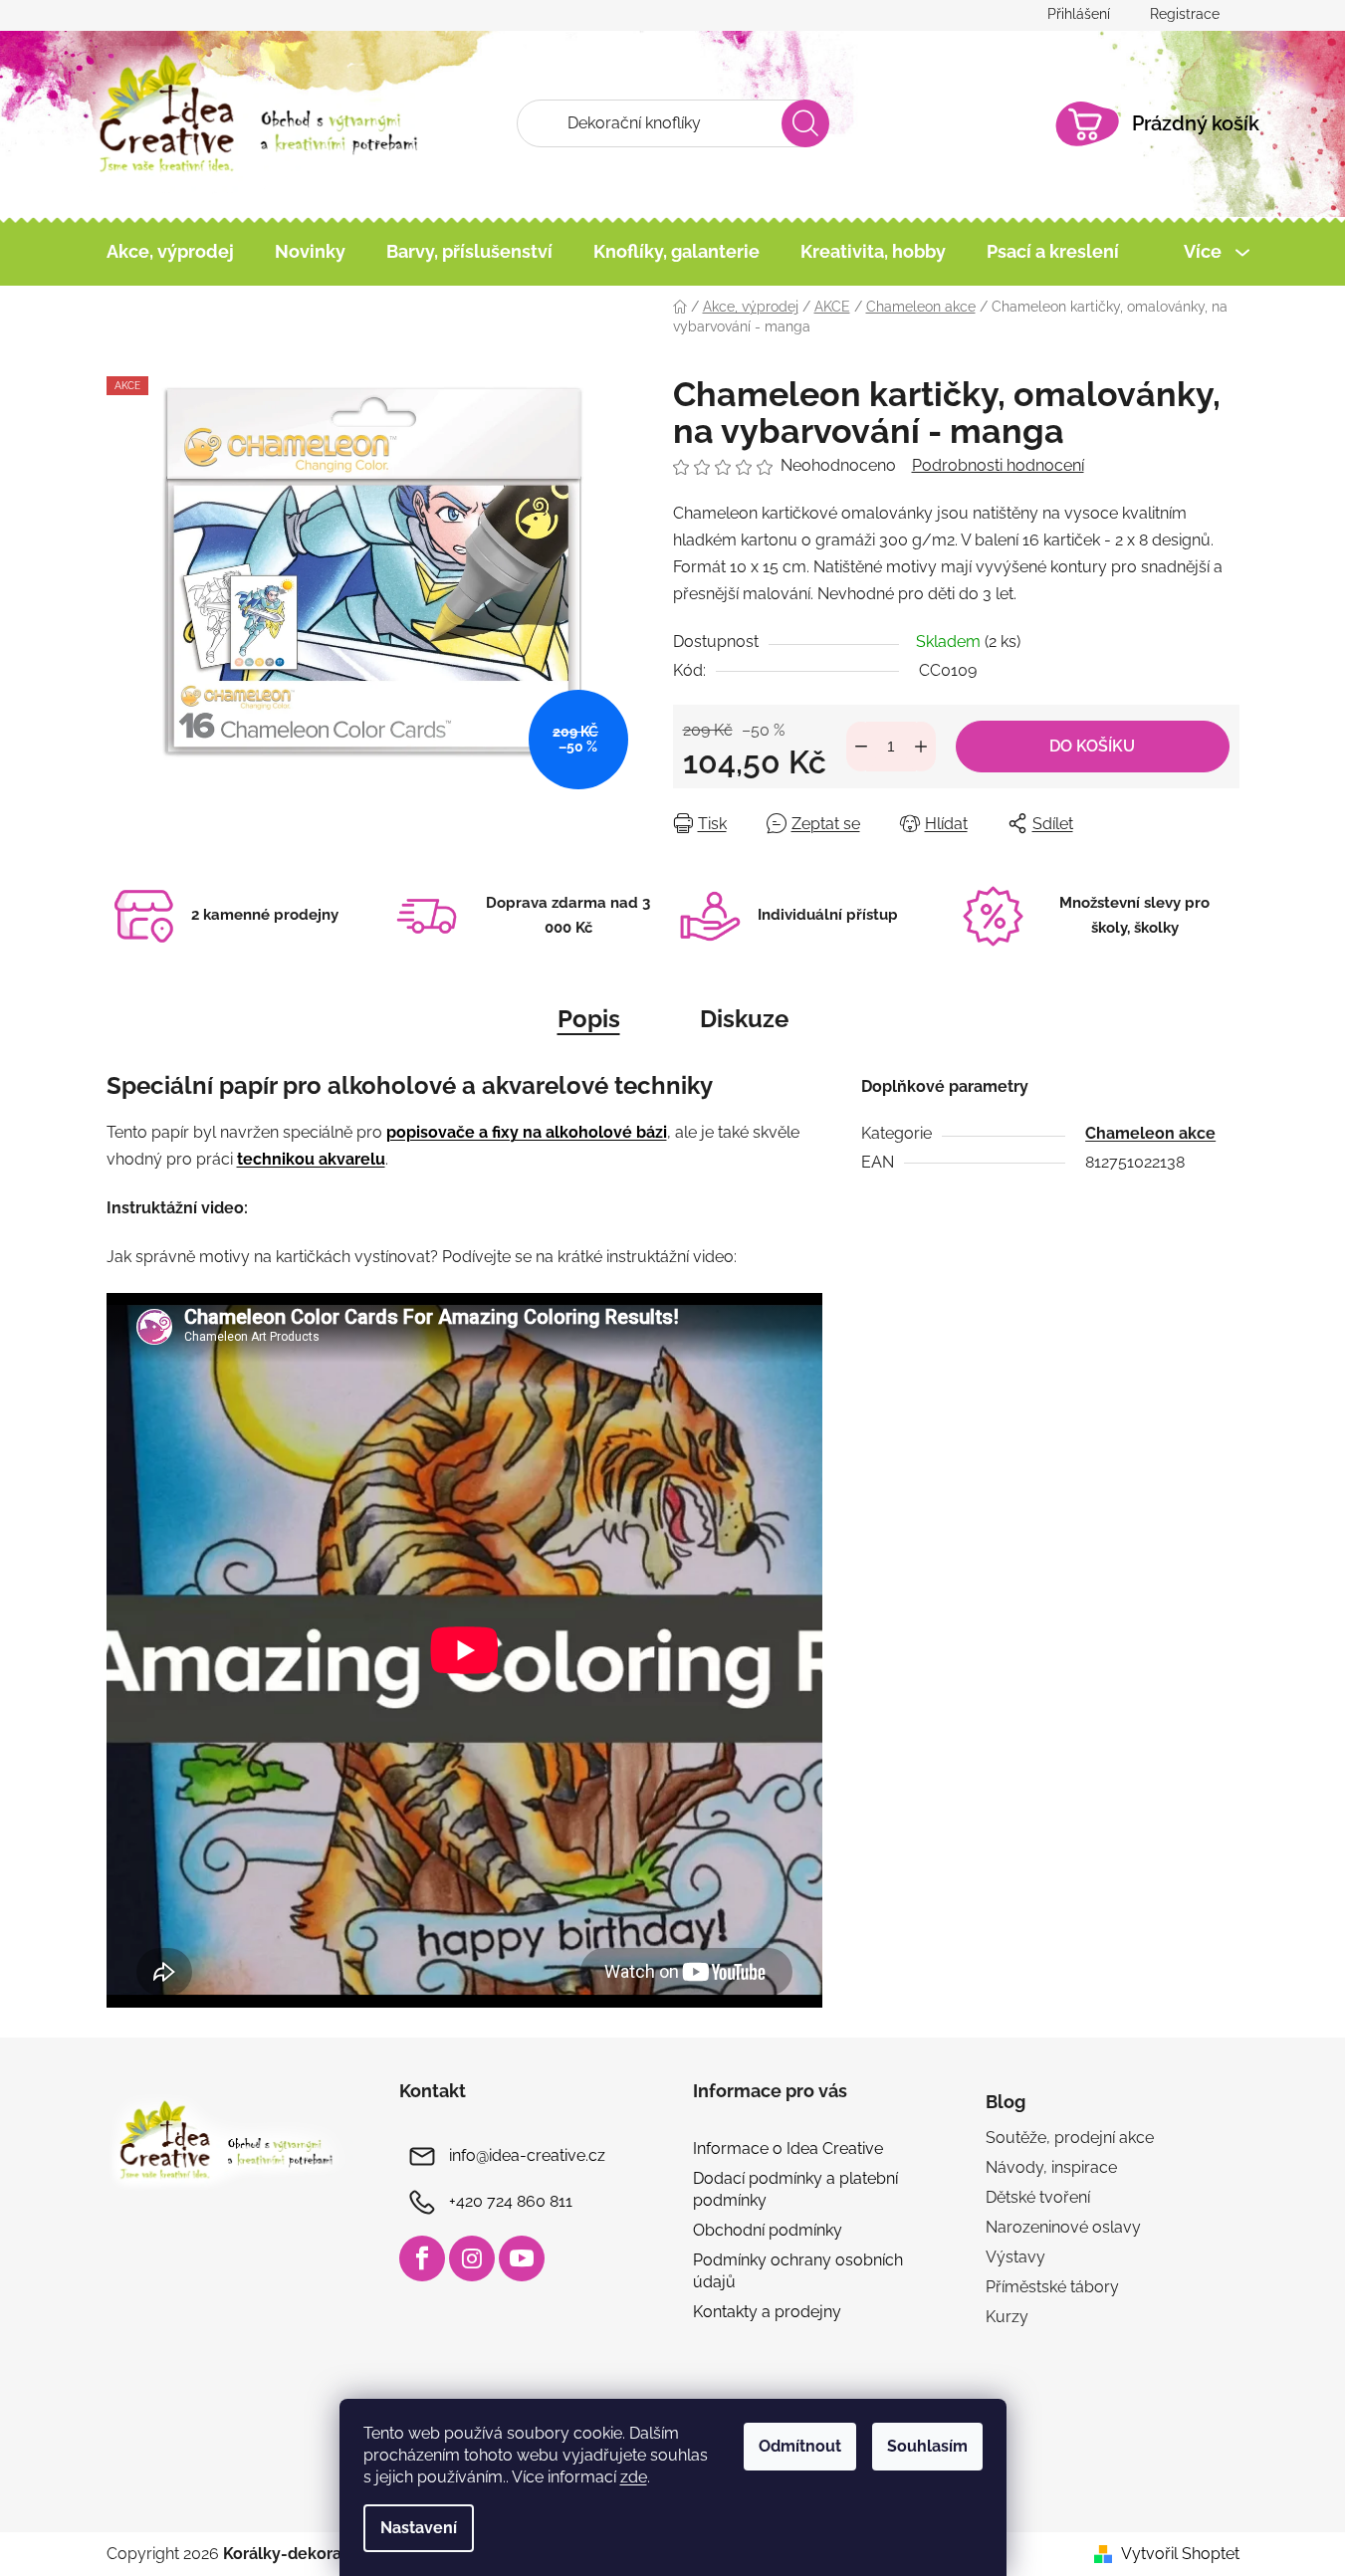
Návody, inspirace (1051, 2167)
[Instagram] (472, 2258)
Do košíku (1092, 746)
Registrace (1185, 14)
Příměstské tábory (1052, 2287)
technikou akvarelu (311, 1159)
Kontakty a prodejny (767, 2312)
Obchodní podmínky (768, 2230)
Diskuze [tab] (744, 1019)
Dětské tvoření (1038, 2197)
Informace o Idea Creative (788, 2148)
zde (634, 2477)
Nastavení (419, 2528)
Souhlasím (927, 2446)
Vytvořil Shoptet (1180, 2554)
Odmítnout (800, 2446)
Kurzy (1007, 2317)
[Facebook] (422, 2258)
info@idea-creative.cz (527, 2155)
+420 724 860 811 (511, 2201)
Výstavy (1015, 2257)
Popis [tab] (589, 1019)
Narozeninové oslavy (1063, 2227)
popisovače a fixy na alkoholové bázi (527, 1132)
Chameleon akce (1150, 1133)
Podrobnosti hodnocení (998, 465)
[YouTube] (522, 2258)
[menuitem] (170, 252)
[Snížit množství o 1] (861, 747)
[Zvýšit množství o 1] (921, 747)
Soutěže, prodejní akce (1070, 2138)
